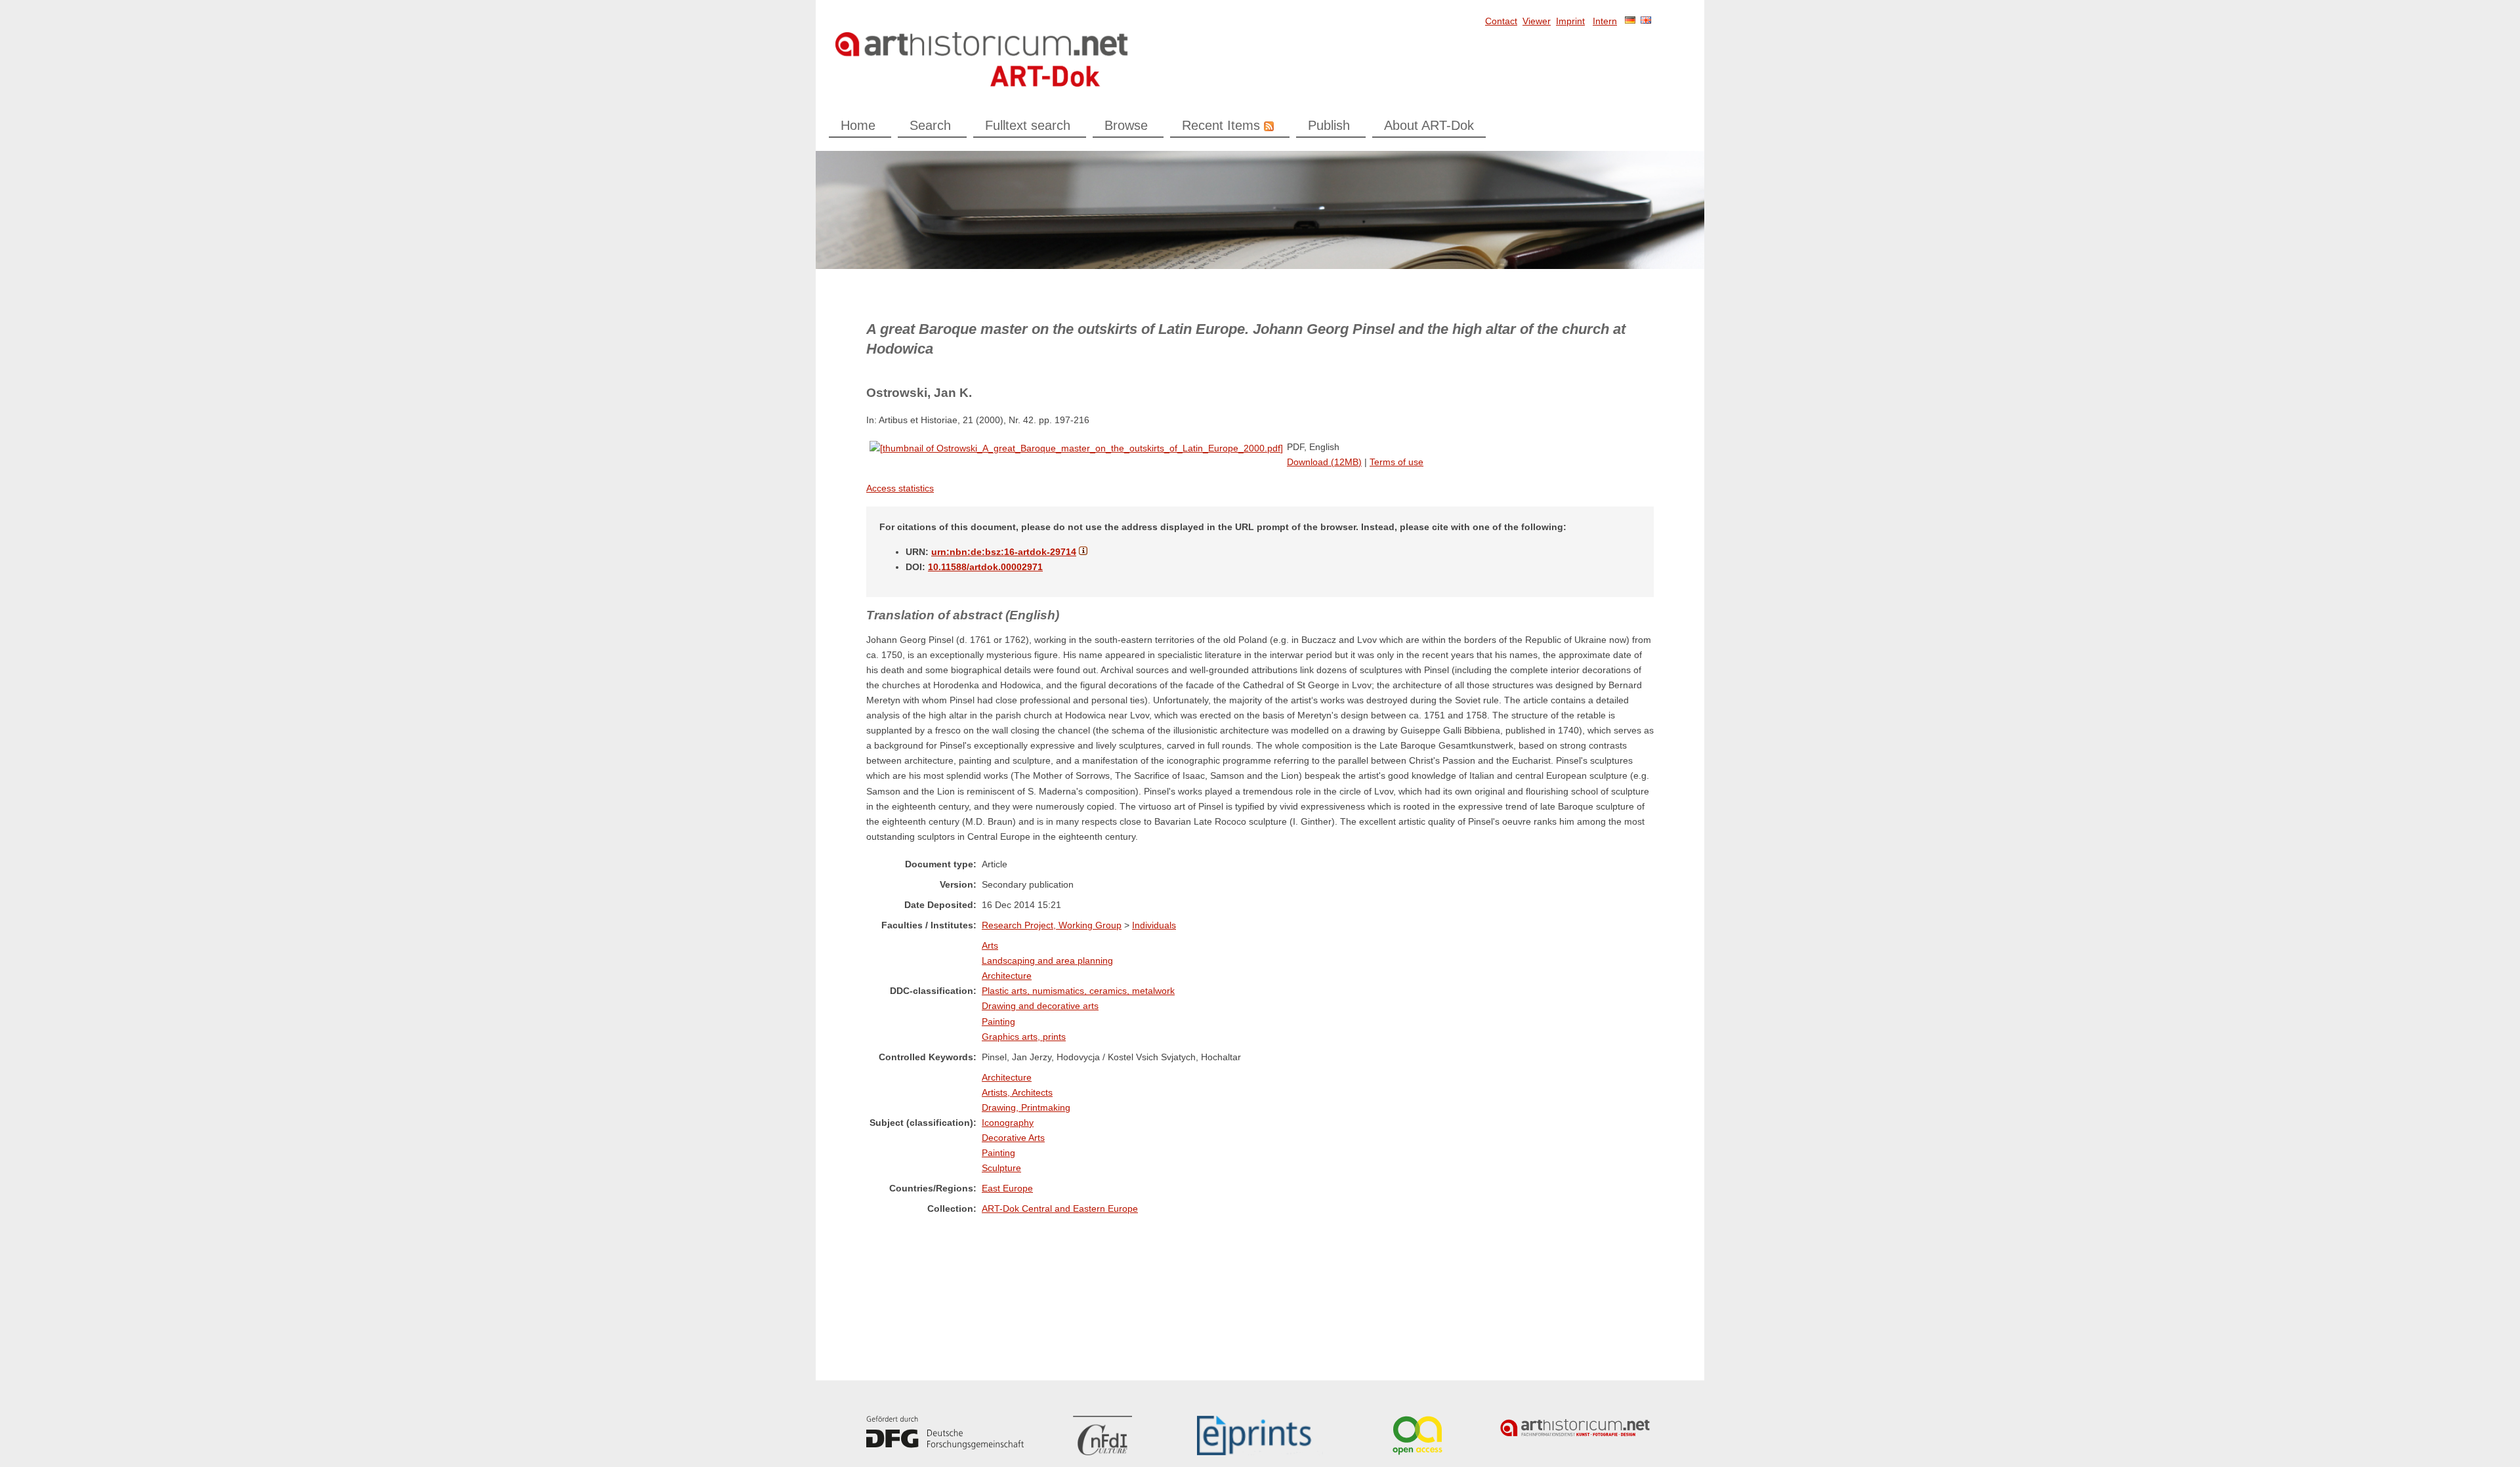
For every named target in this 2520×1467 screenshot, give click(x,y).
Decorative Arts (1013, 1138)
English (1646, 20)
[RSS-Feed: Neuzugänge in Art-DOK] (1267, 125)
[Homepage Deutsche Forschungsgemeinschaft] (945, 1433)
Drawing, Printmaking (1026, 1107)
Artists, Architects (1017, 1092)
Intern (1605, 21)
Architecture (1007, 976)
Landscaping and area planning (1047, 961)
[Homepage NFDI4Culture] (1102, 1436)
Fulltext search (1028, 125)
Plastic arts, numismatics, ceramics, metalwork (1078, 991)
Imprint (1570, 21)
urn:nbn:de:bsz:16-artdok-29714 (1004, 552)
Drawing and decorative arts (1040, 1006)
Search (930, 125)
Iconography (1008, 1123)
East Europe (1007, 1188)
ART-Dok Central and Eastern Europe (1060, 1209)
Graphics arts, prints (1024, 1037)
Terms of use (1396, 462)
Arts (990, 945)
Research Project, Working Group (1052, 925)
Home (858, 125)
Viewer (1537, 21)
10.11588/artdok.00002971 (985, 567)
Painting (998, 1022)
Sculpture (1001, 1168)
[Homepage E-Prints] (1260, 1436)
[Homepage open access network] (1417, 1436)
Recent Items (1221, 125)
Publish (1329, 125)
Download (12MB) (1324, 462)
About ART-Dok (1429, 125)
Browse (1126, 125)
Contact (1501, 21)
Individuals (1154, 925)
